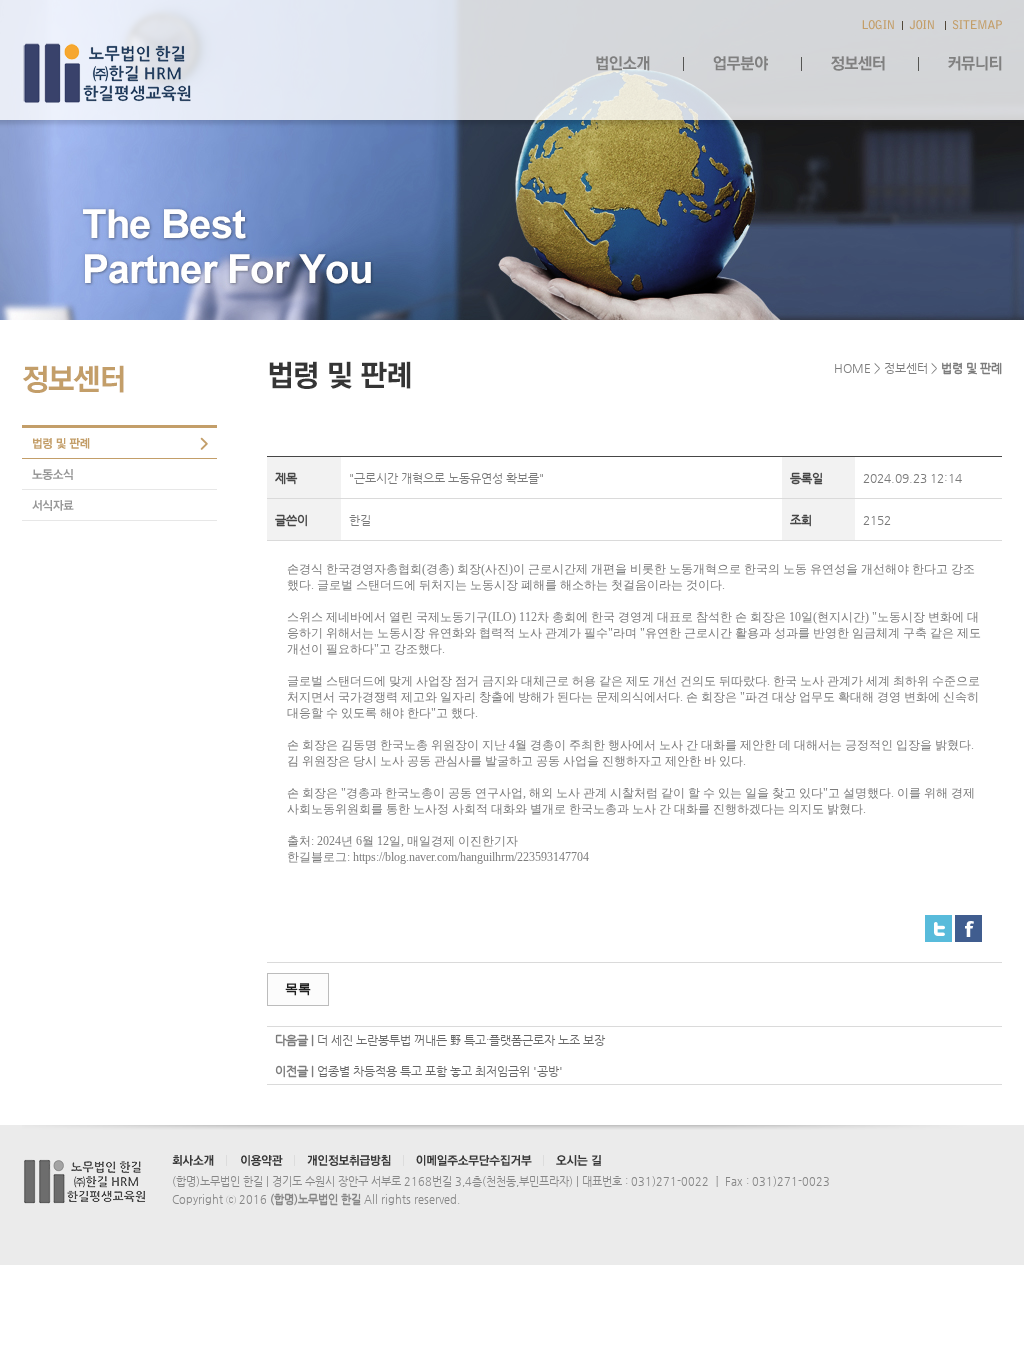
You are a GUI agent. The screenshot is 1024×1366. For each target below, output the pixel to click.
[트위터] (938, 923)
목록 (298, 988)
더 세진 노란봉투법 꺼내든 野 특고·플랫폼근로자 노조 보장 (461, 1040)
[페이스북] (968, 923)
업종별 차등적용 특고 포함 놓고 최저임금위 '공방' (440, 1071)
